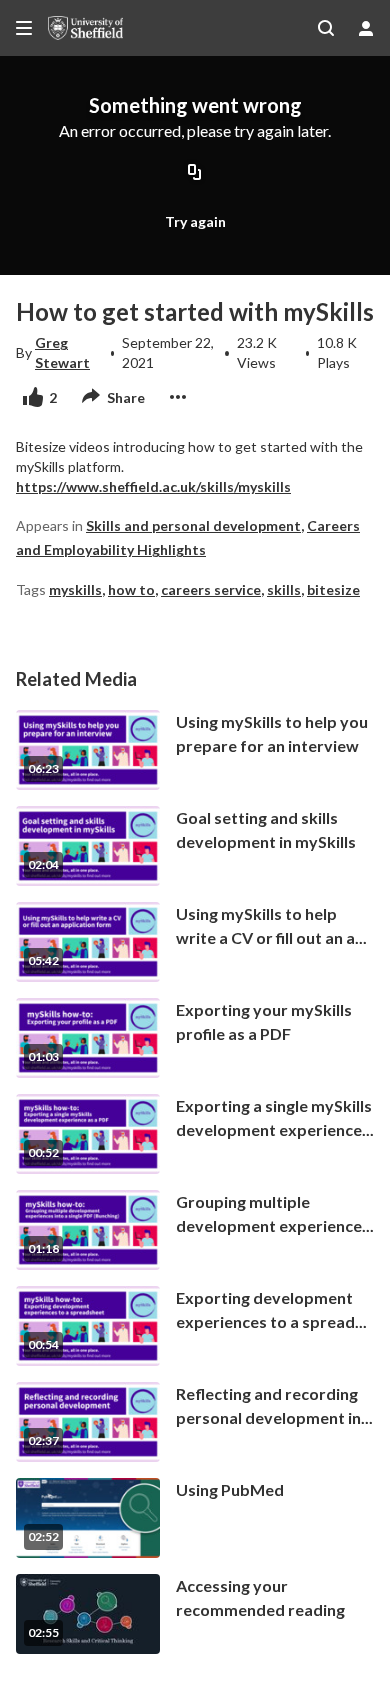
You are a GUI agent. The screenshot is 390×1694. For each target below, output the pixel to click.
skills (284, 589)
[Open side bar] (24, 28)
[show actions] (178, 397)
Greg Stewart (62, 352)
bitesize (333, 589)
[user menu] (366, 28)
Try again (195, 221)
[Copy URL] (195, 174)
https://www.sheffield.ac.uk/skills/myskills (153, 486)
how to (131, 589)
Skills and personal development (193, 525)
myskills (75, 589)
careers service (211, 589)
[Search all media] (326, 28)
